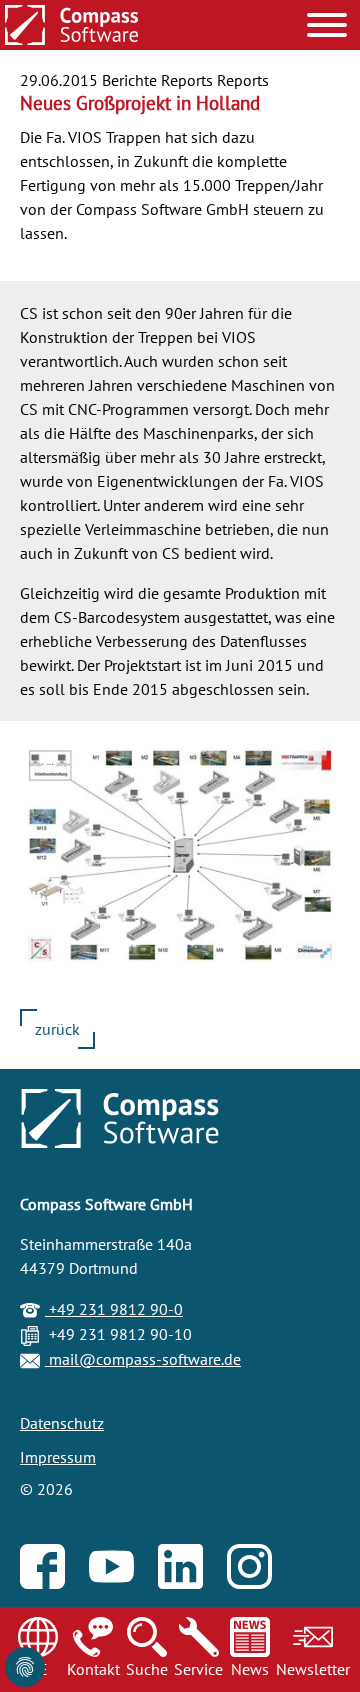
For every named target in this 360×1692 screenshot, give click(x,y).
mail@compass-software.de (143, 1359)
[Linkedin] (190, 1577)
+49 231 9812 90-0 (114, 1309)
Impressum (58, 1457)
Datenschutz (62, 1423)
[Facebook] (52, 1577)
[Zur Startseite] (71, 27)
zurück (57, 1029)
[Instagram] (259, 1577)
